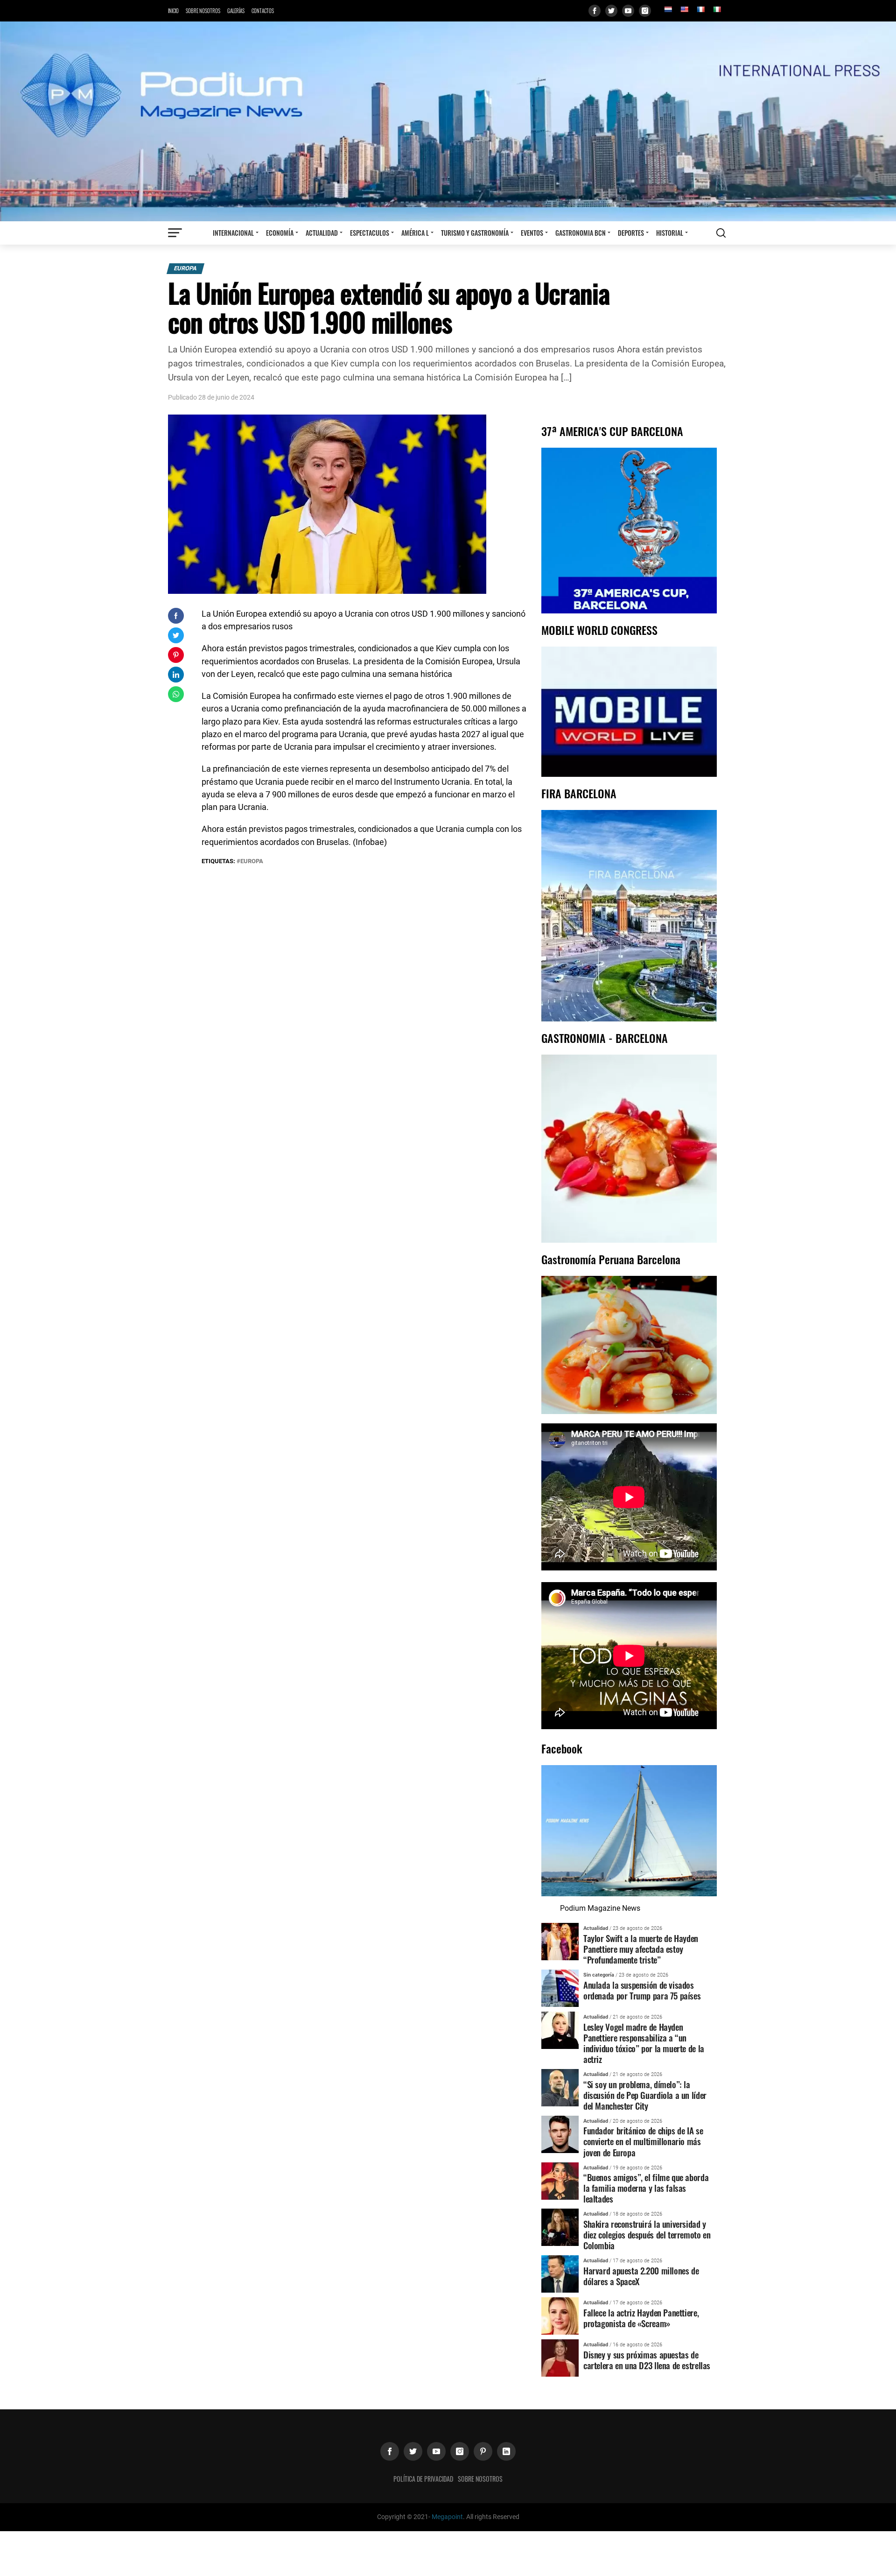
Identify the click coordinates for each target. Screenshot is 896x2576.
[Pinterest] (483, 2451)
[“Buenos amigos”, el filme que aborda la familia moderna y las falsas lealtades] (560, 2180)
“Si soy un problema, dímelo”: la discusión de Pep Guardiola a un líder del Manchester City (645, 2095)
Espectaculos (370, 233)
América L (415, 233)
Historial (670, 233)
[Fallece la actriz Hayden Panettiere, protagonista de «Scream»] (560, 2316)
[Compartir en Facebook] (176, 616)
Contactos (263, 11)
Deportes (631, 233)
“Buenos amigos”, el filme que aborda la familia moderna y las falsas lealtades (646, 2188)
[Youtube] (628, 11)
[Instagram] (645, 11)
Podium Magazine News (600, 1908)
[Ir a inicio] (448, 121)
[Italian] (717, 9)
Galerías (236, 11)
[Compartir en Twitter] (176, 635)
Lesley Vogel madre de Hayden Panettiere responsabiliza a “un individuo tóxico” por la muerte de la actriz (644, 2043)
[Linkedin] (506, 2451)
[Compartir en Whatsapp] (176, 694)
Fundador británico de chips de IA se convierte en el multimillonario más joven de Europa (643, 2141)
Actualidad (322, 233)
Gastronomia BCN (581, 233)
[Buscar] (721, 233)
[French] (700, 9)
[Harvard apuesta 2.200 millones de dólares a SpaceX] (560, 2274)
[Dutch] (668, 9)
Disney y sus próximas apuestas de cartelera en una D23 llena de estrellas (647, 2360)
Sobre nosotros (203, 11)
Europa (185, 268)
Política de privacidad (423, 2479)
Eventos (532, 233)
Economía (280, 233)
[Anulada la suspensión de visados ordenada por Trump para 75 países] (560, 1988)
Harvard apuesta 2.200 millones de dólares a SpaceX (641, 2276)
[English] (684, 9)
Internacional (233, 233)
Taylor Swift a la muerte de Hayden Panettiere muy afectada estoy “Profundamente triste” (641, 1949)
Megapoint (447, 2517)
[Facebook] (595, 11)
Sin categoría (599, 1975)
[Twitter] (611, 11)
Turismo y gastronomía (475, 233)
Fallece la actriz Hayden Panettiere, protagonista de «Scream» (641, 2318)
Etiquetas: (219, 861)
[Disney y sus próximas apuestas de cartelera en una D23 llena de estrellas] (560, 2358)
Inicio (173, 11)
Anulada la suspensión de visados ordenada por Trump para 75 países (642, 1990)
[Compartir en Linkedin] (176, 675)
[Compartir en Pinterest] (176, 655)
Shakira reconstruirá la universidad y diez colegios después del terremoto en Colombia (647, 2235)
